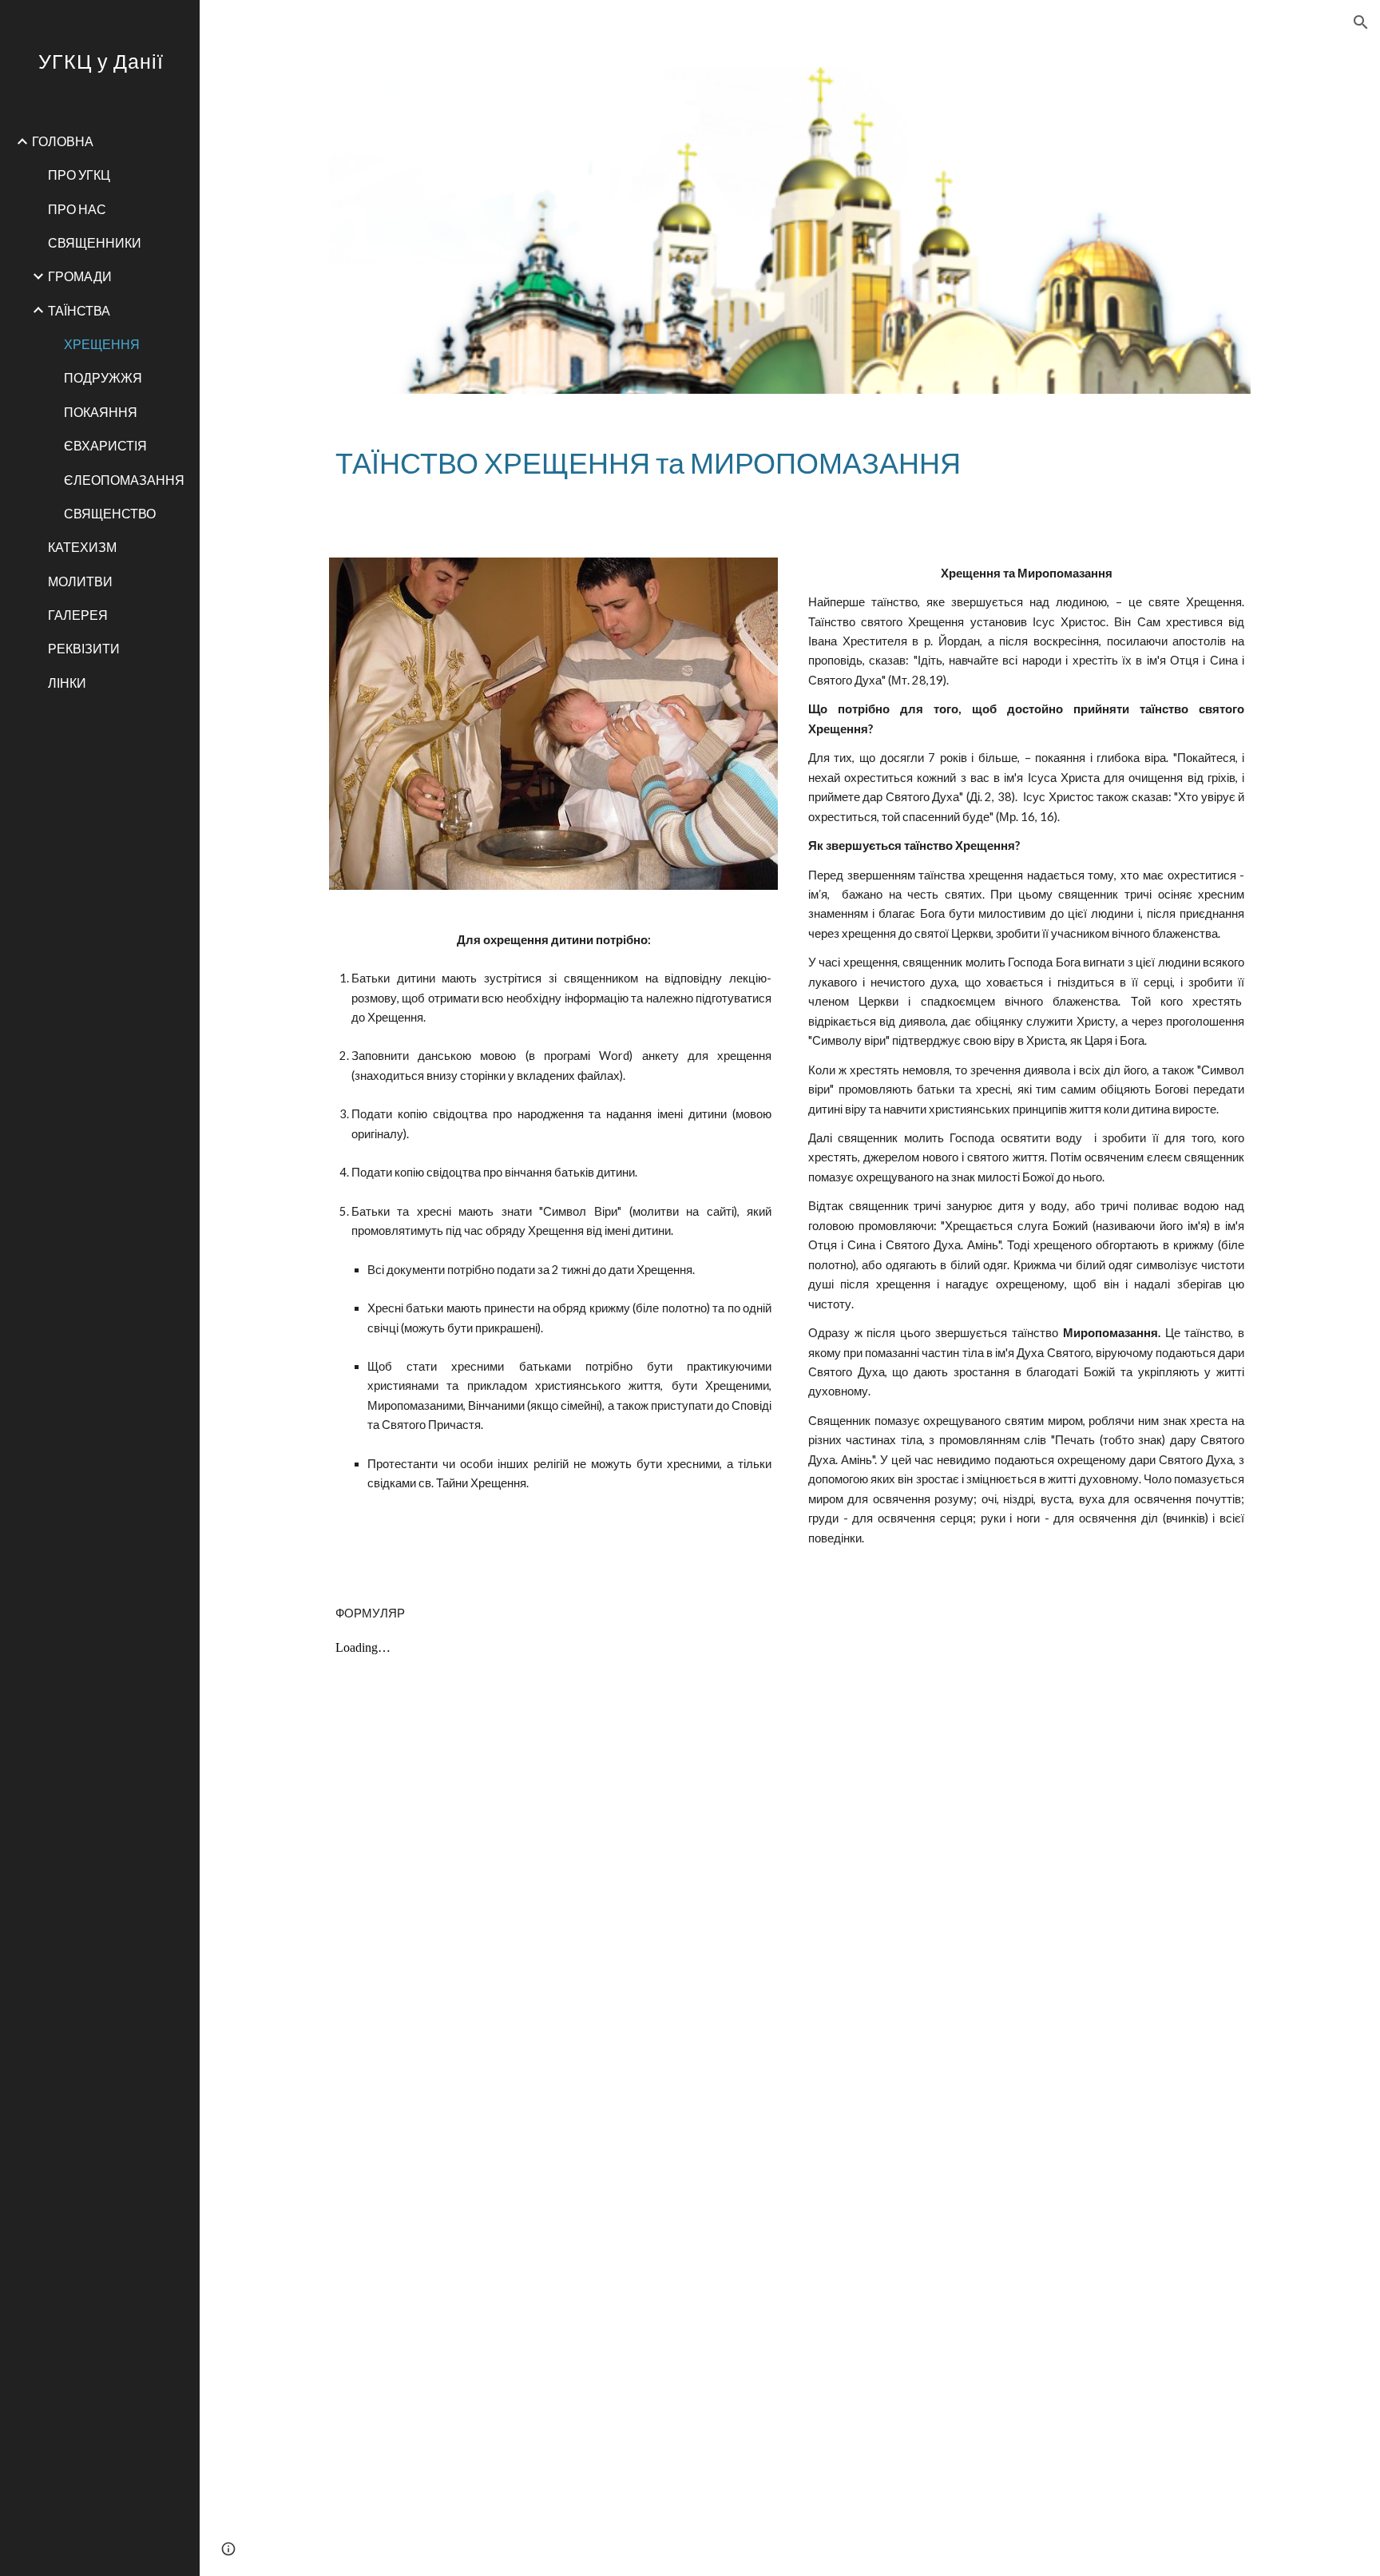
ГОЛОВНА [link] (63, 141)
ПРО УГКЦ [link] (79, 175)
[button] (1361, 22)
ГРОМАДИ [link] (80, 276)
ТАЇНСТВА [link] (79, 310)
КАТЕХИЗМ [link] (82, 547)
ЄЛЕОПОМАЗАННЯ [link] (124, 480)
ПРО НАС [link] (77, 209)
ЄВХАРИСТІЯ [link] (105, 445)
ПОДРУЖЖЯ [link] (103, 377)
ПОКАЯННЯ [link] (101, 412)
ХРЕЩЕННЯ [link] (102, 344)
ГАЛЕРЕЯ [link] (78, 615)
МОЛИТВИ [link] (80, 581)
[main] (790, 463)
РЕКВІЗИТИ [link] (84, 648)
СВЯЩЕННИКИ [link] (95, 242)
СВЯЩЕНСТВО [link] (110, 513)
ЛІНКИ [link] (67, 683)
